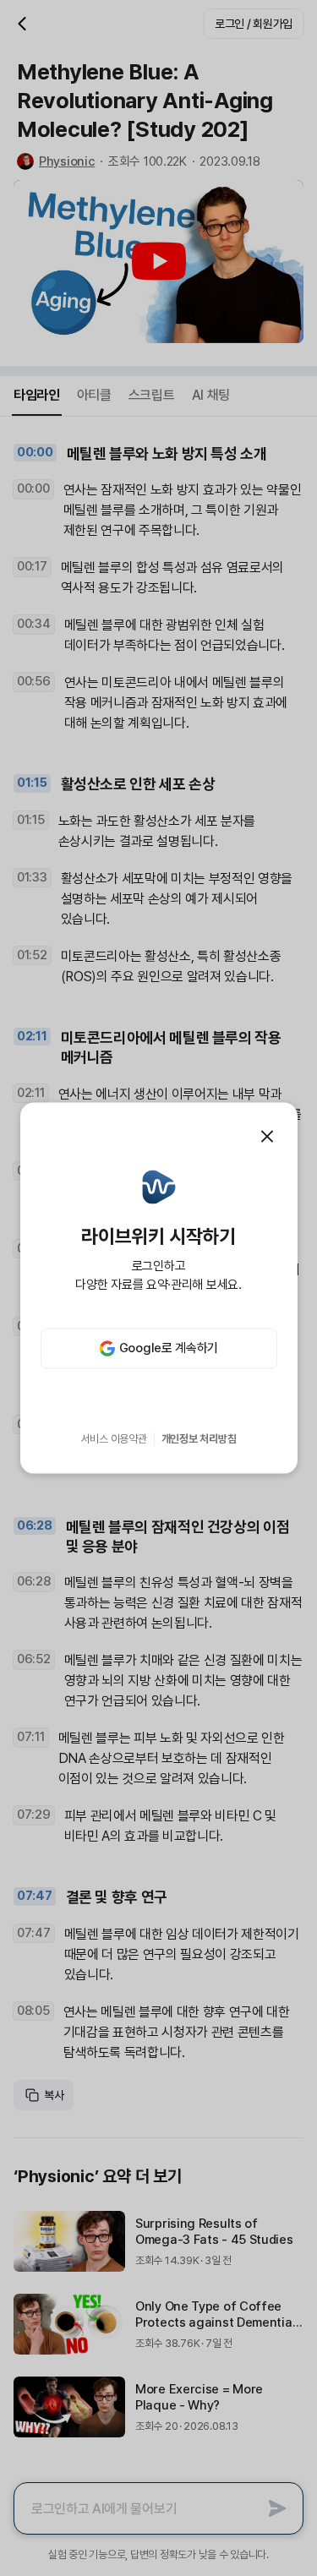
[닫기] (267, 1137)
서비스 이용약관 (114, 1439)
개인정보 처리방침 (199, 1439)
